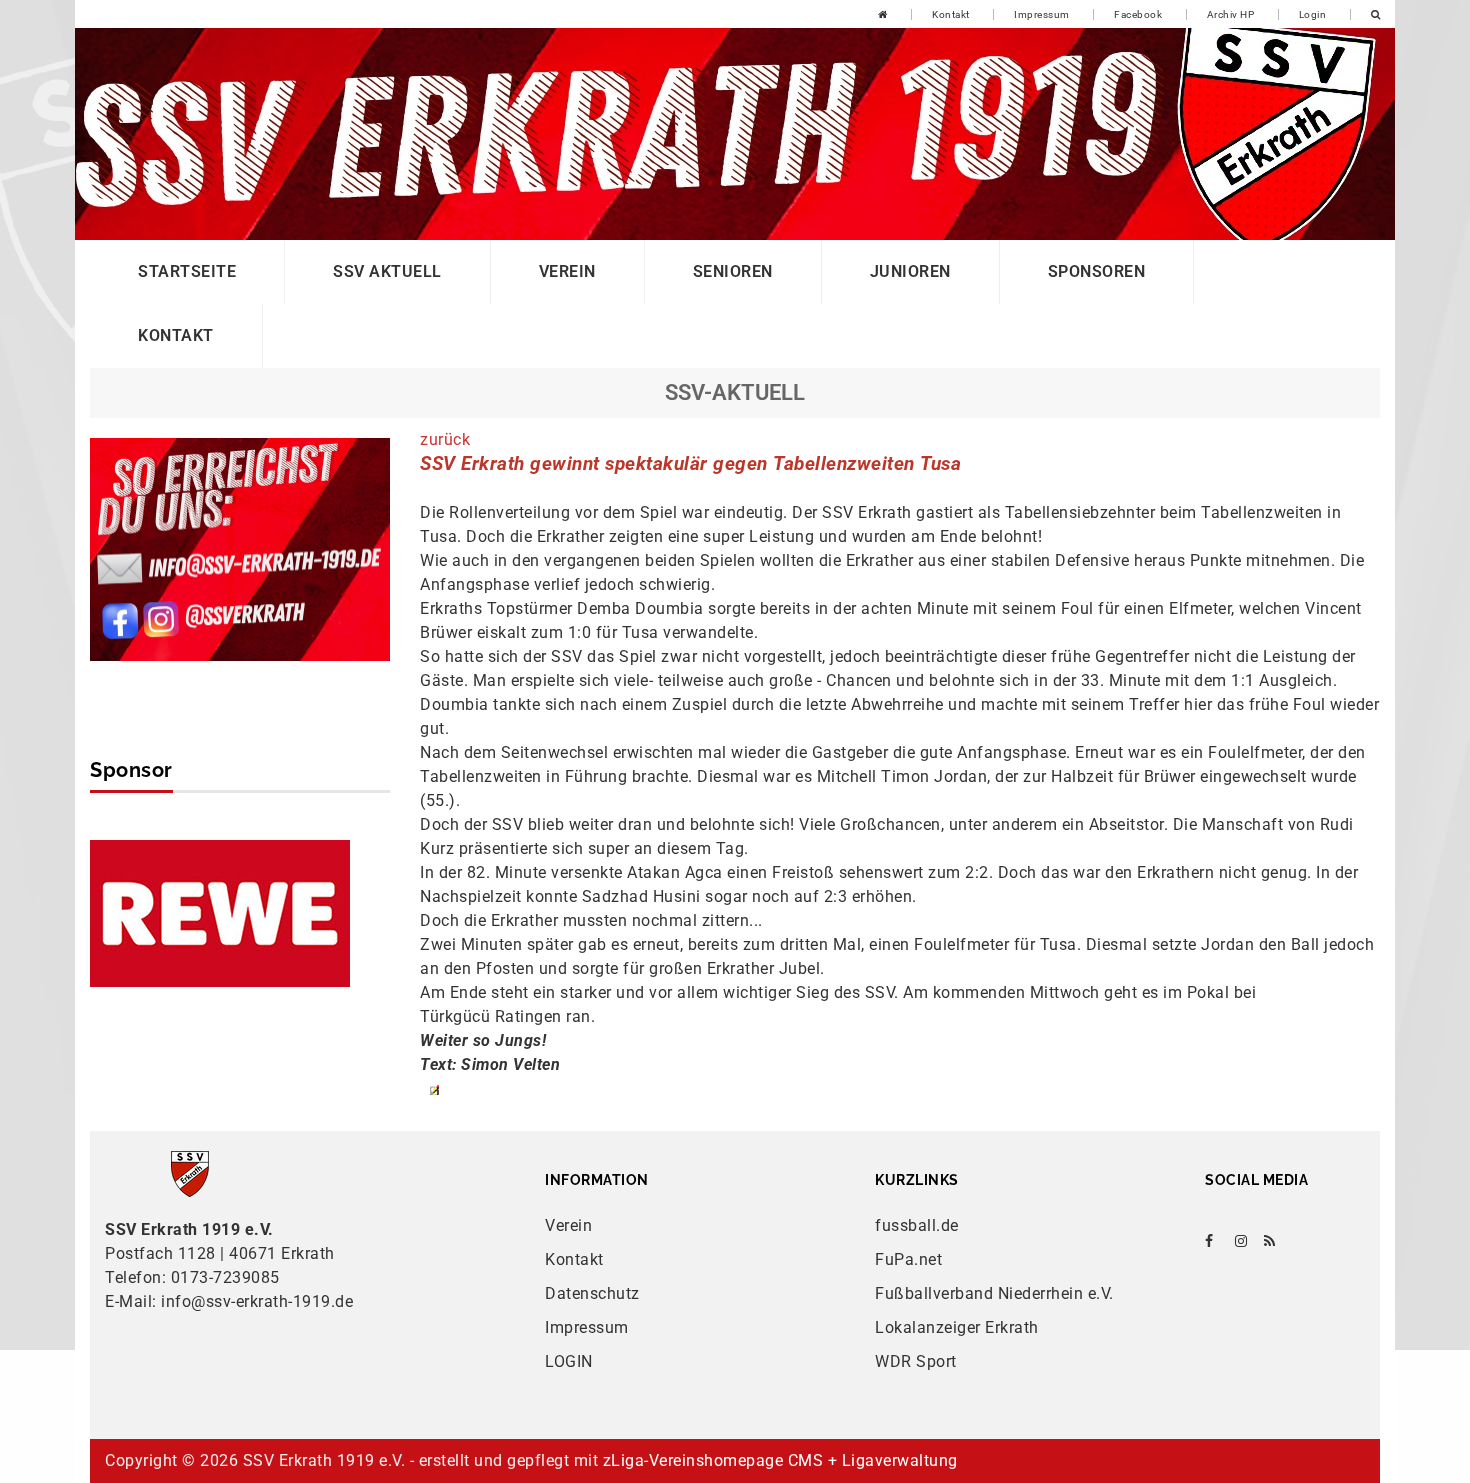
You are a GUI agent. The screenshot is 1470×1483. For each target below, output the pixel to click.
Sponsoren (1097, 271)
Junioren (910, 271)
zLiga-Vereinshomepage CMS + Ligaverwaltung (780, 1460)
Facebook (1138, 14)
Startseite (187, 271)
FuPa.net (908, 1259)
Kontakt (951, 14)
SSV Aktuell (387, 271)
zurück (445, 439)
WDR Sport (916, 1361)
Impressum (1042, 14)
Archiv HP (1231, 14)
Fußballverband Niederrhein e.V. (994, 1293)
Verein (567, 271)
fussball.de (917, 1225)
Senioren (733, 271)
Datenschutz (592, 1293)
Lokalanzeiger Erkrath (957, 1327)
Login (1313, 14)
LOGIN (569, 1361)
